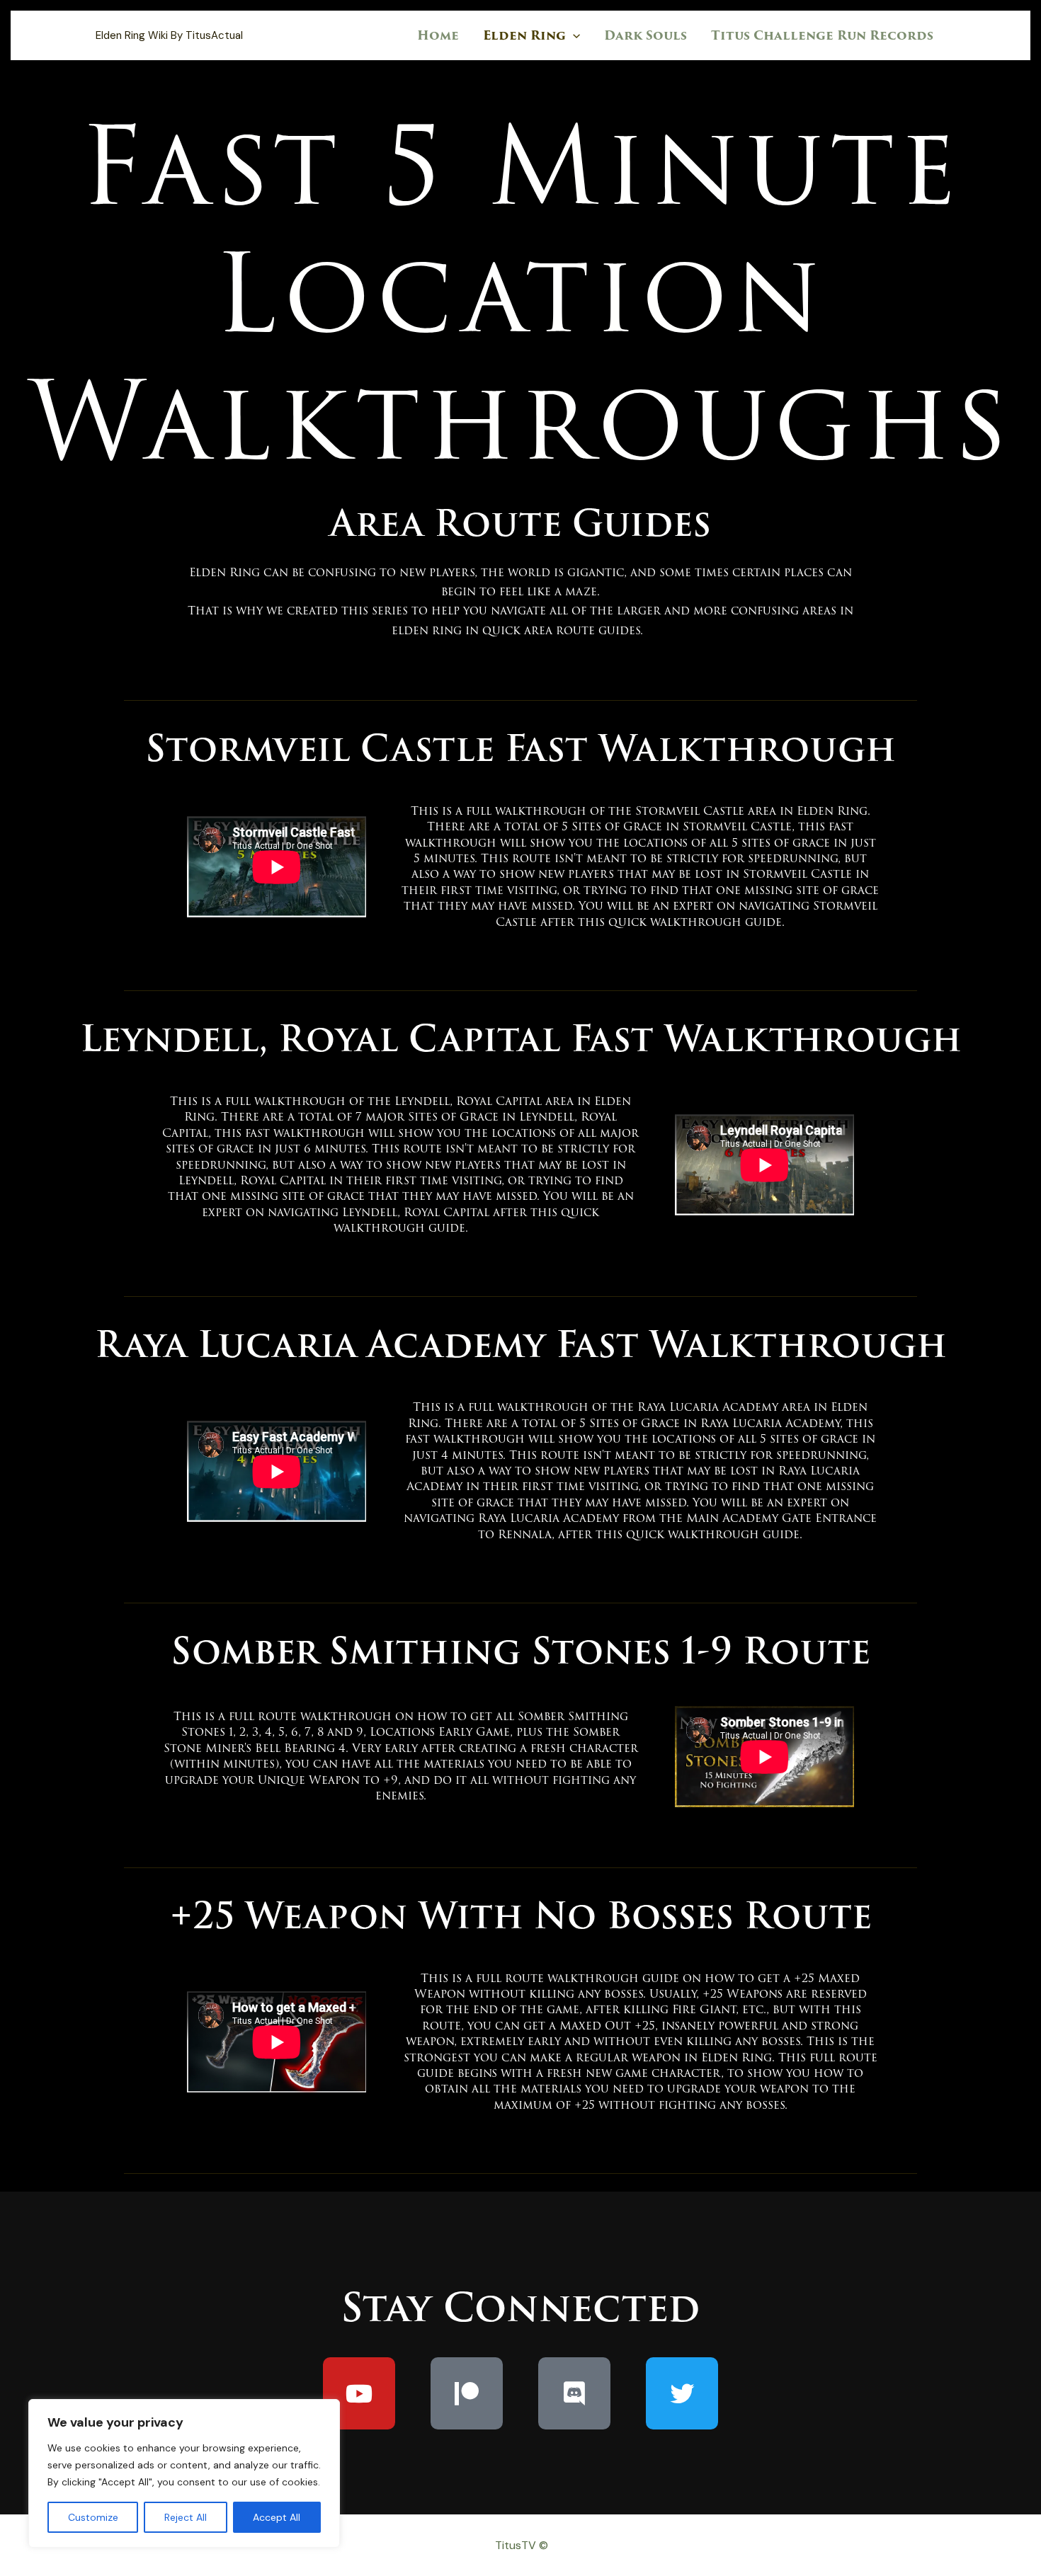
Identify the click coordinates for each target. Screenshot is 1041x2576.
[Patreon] (467, 2393)
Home (438, 35)
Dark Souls (645, 35)
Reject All (186, 2517)
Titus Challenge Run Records (822, 35)
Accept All (277, 2517)
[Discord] (574, 2393)
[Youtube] (359, 2393)
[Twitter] (682, 2393)
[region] (184, 2473)
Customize (93, 2517)
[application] (573, 35)
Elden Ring (524, 35)
